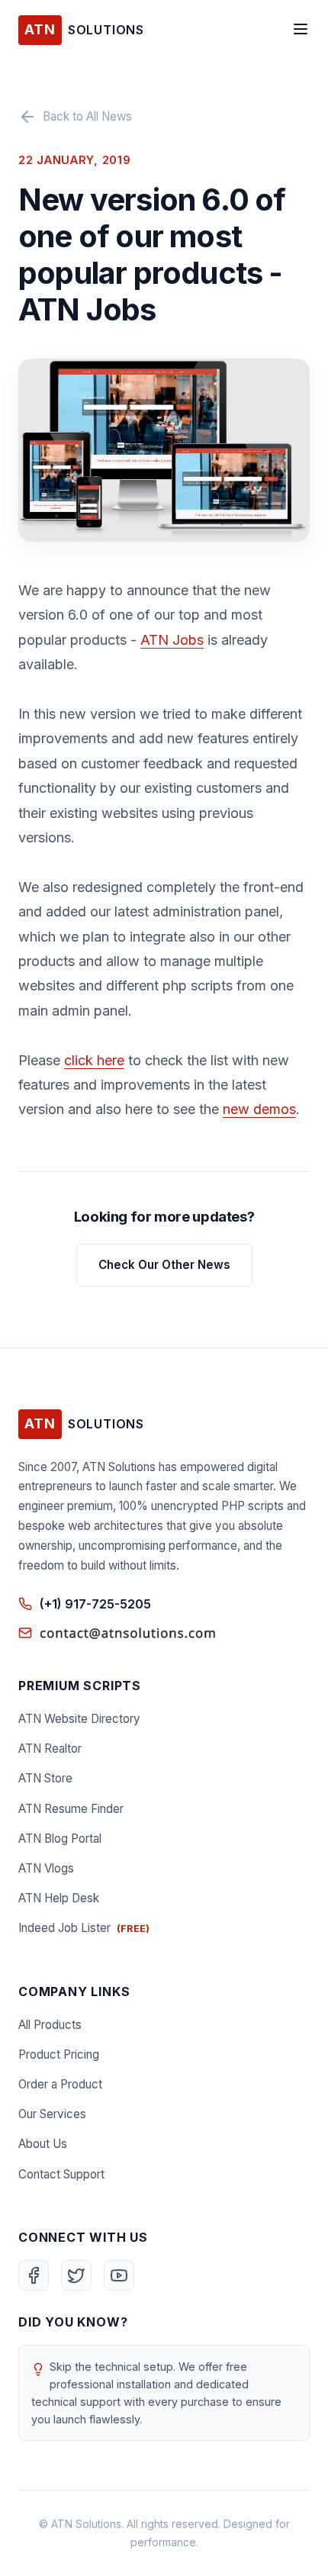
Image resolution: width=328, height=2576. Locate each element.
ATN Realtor (50, 1748)
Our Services (52, 2114)
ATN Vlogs (46, 1868)
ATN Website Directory (79, 1719)
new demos (259, 1109)
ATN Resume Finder (71, 1809)
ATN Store (45, 1778)
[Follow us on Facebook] (34, 2275)
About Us (43, 2144)
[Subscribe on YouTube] (119, 2275)
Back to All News (87, 116)
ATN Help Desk (59, 1898)
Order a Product (60, 2084)
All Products (50, 2025)
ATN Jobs (172, 640)
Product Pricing (59, 2054)
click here (94, 1060)
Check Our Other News (164, 1265)
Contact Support (61, 2174)
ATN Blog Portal (60, 1839)
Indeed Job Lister (84, 1928)
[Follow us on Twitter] (76, 2275)
